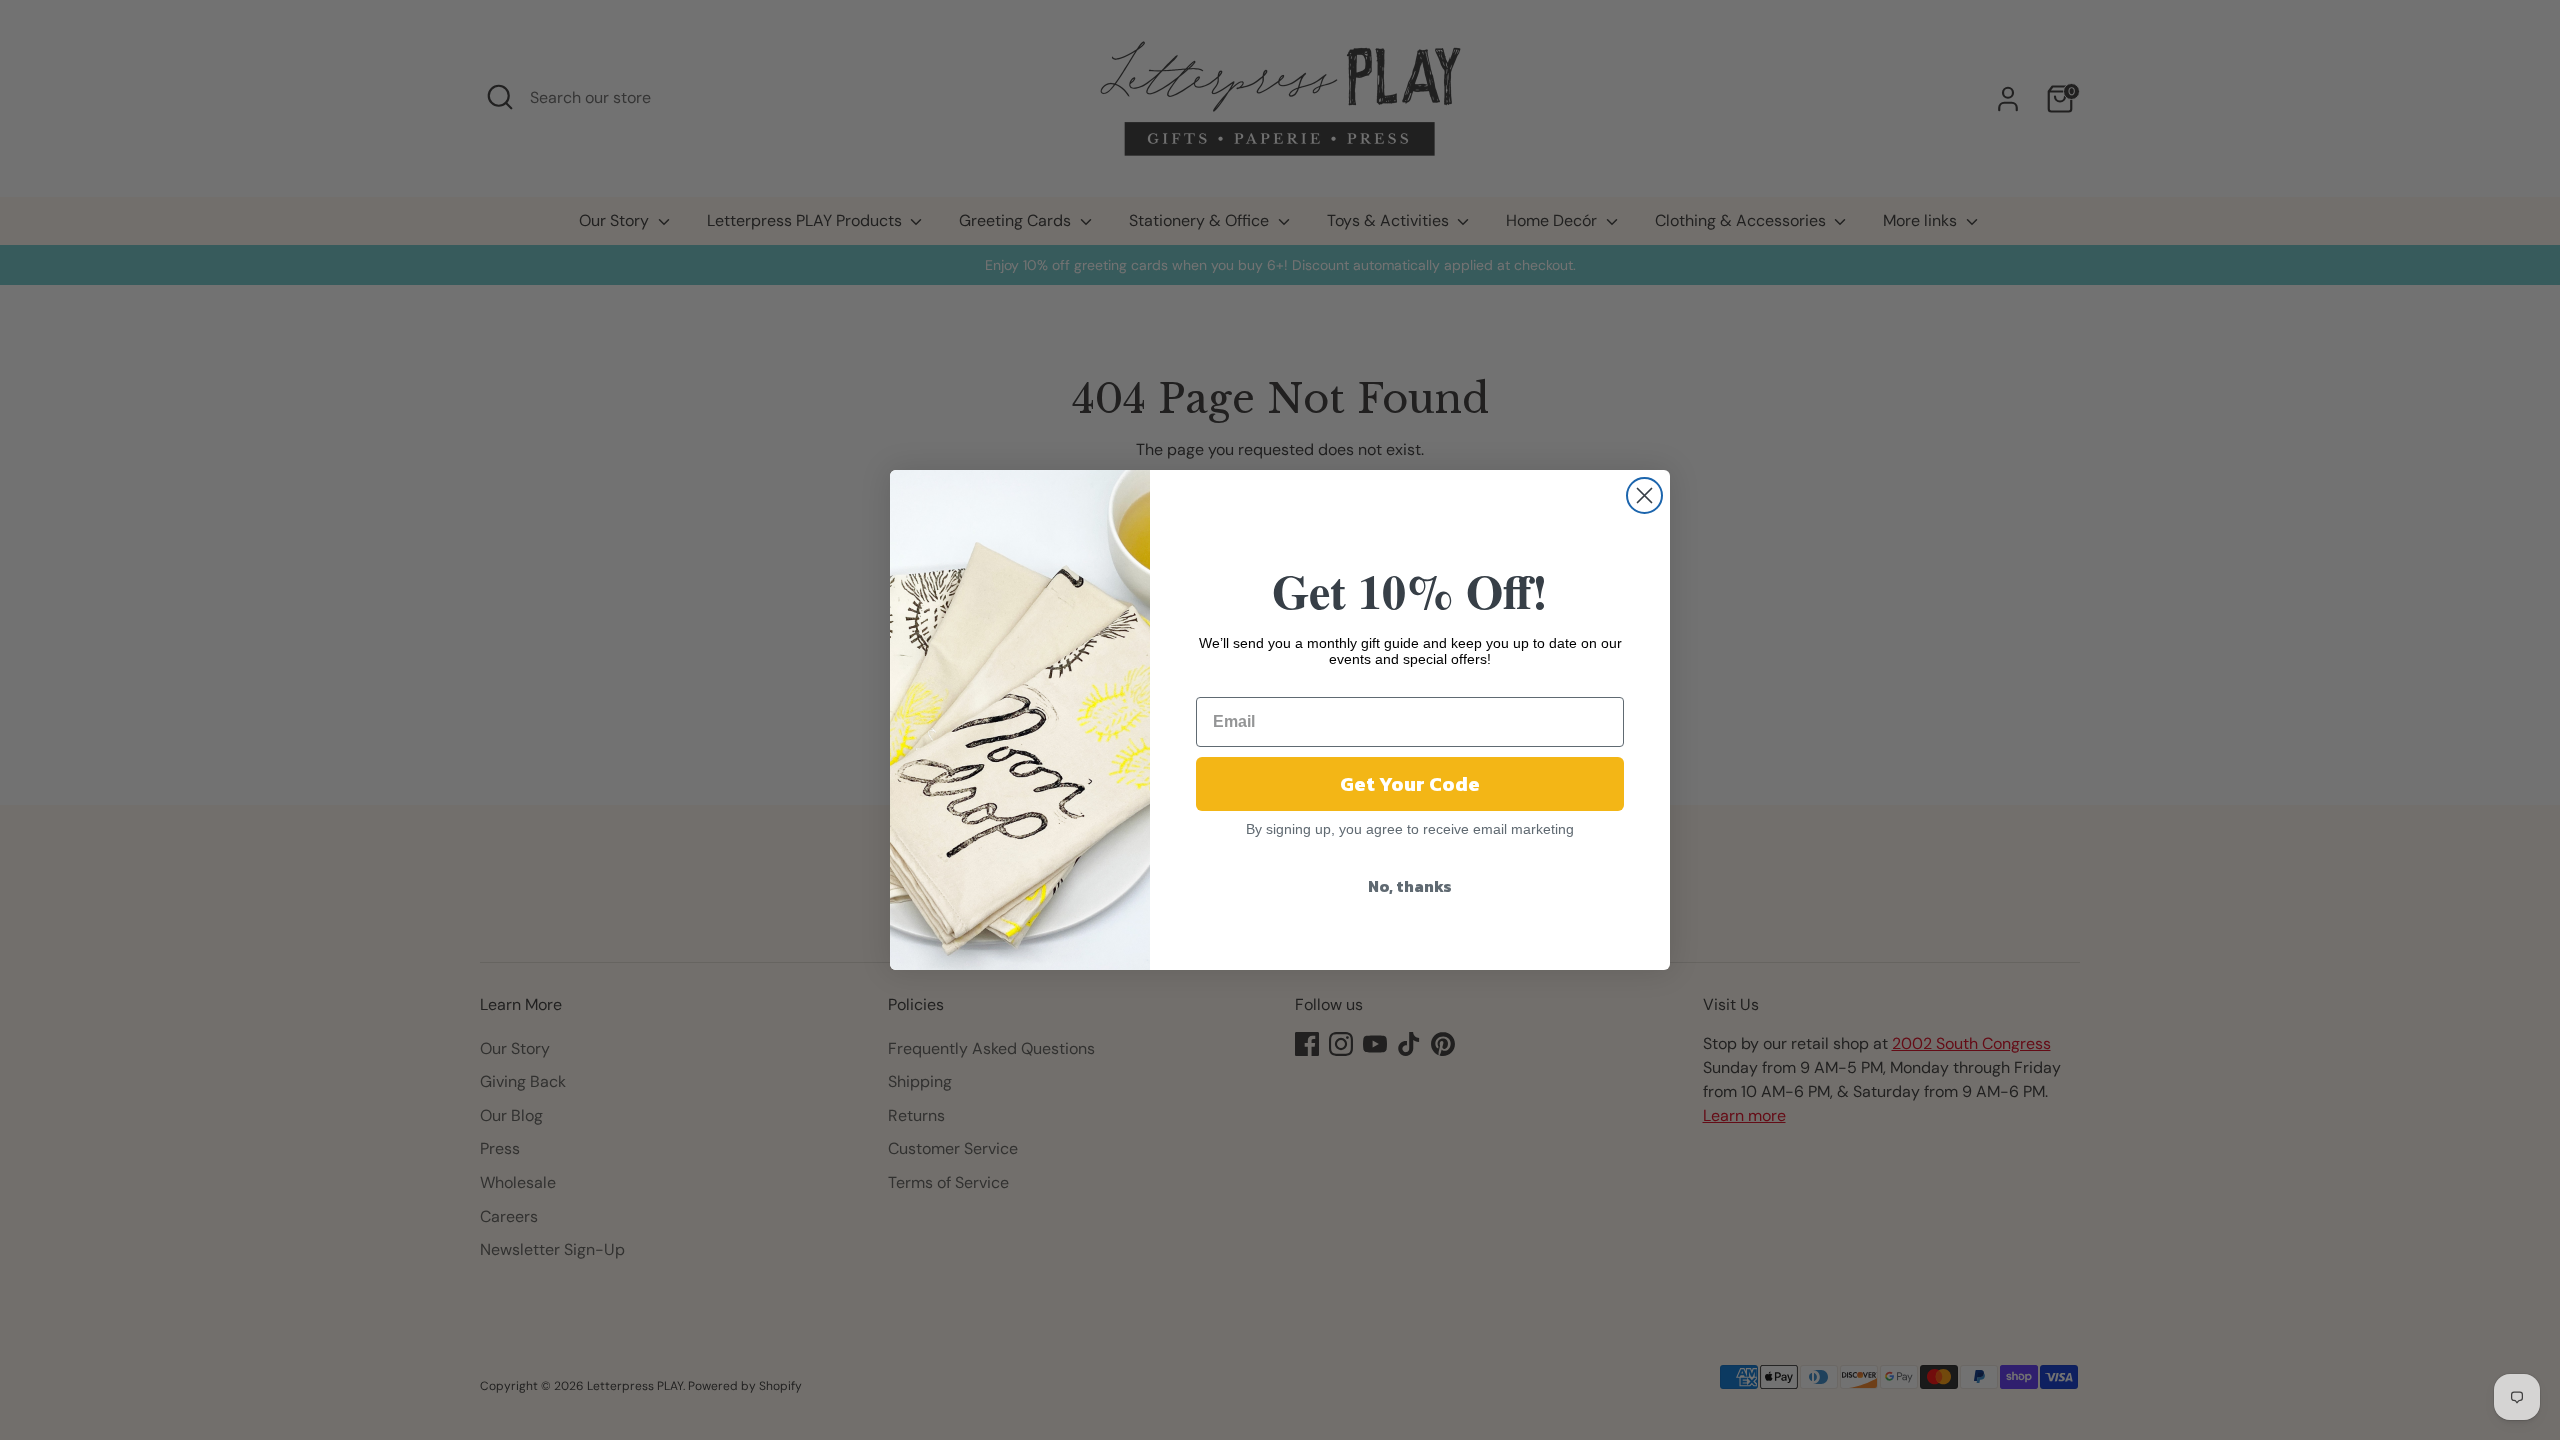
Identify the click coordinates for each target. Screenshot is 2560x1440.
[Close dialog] (1644, 495)
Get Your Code (1410, 784)
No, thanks (1410, 886)
